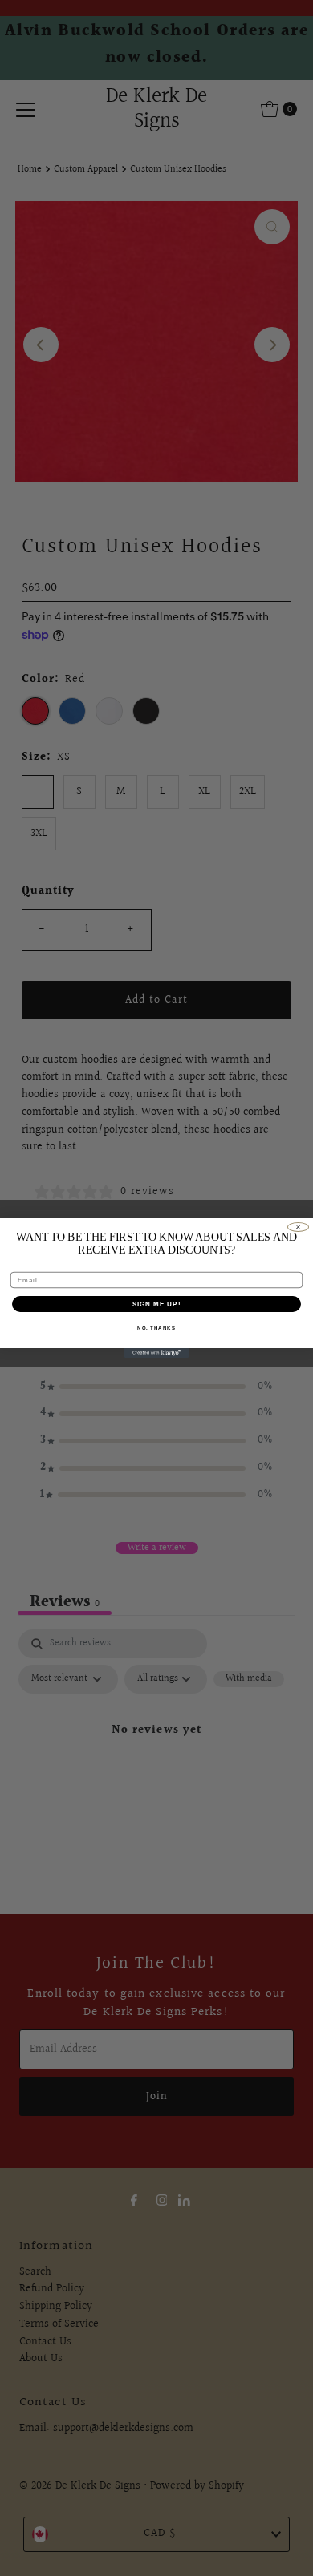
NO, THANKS (156, 1328)
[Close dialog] (298, 1227)
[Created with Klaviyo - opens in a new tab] (156, 1353)
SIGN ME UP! (157, 1304)
